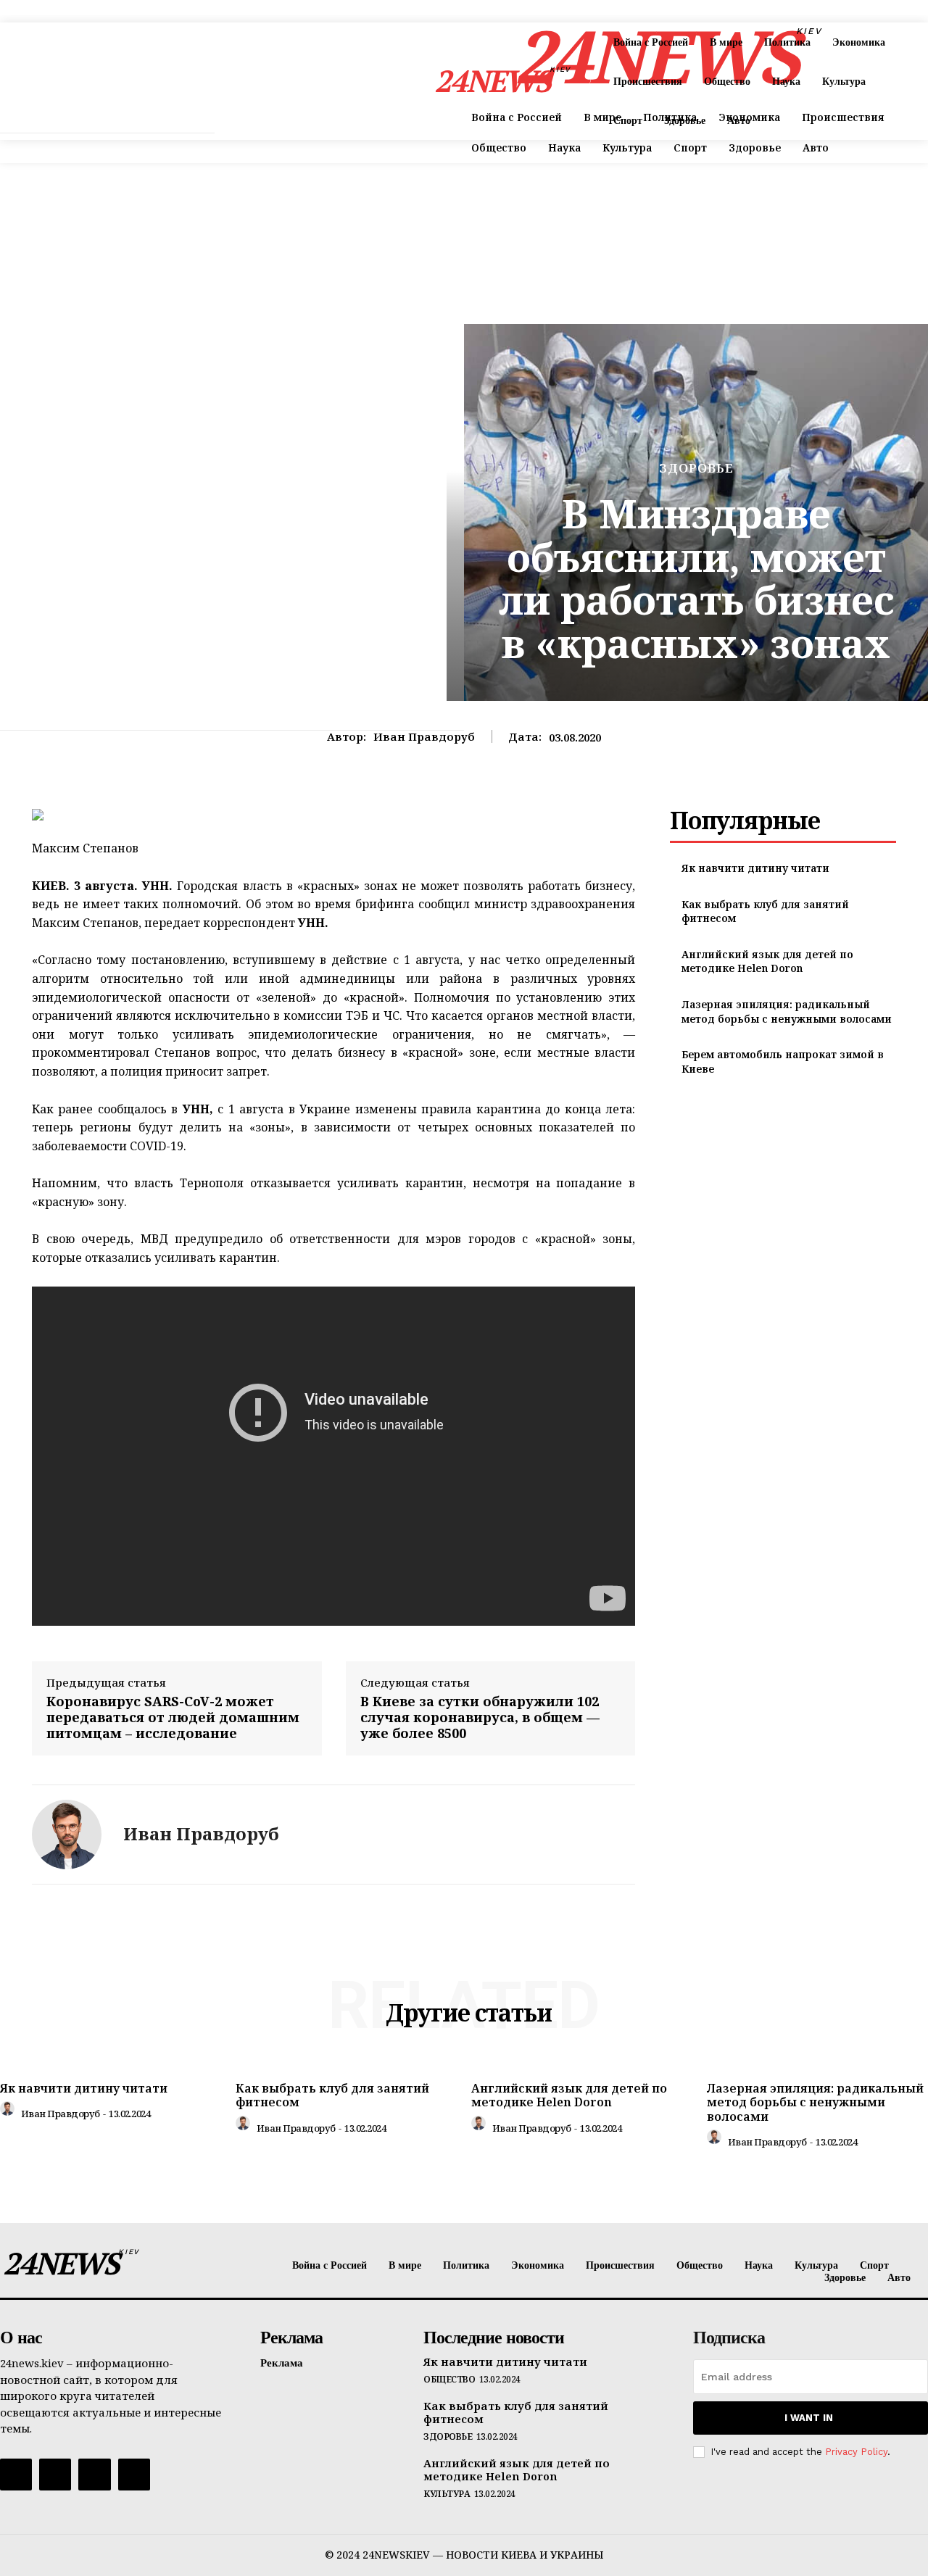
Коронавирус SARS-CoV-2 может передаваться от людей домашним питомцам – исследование (173, 1717)
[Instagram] (55, 2475)
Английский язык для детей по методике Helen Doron (767, 961)
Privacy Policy (856, 2452)
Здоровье (696, 468)
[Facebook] (16, 2475)
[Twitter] (94, 2475)
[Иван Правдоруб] (67, 1835)
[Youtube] (134, 2475)
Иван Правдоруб (424, 736)
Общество (449, 2380)
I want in (809, 2418)
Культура (447, 2494)
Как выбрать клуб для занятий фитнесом (332, 2095)
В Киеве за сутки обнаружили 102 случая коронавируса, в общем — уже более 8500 (480, 1717)
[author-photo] (9, 2112)
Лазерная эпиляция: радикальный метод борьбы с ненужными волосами (787, 1011)
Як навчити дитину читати (755, 868)
